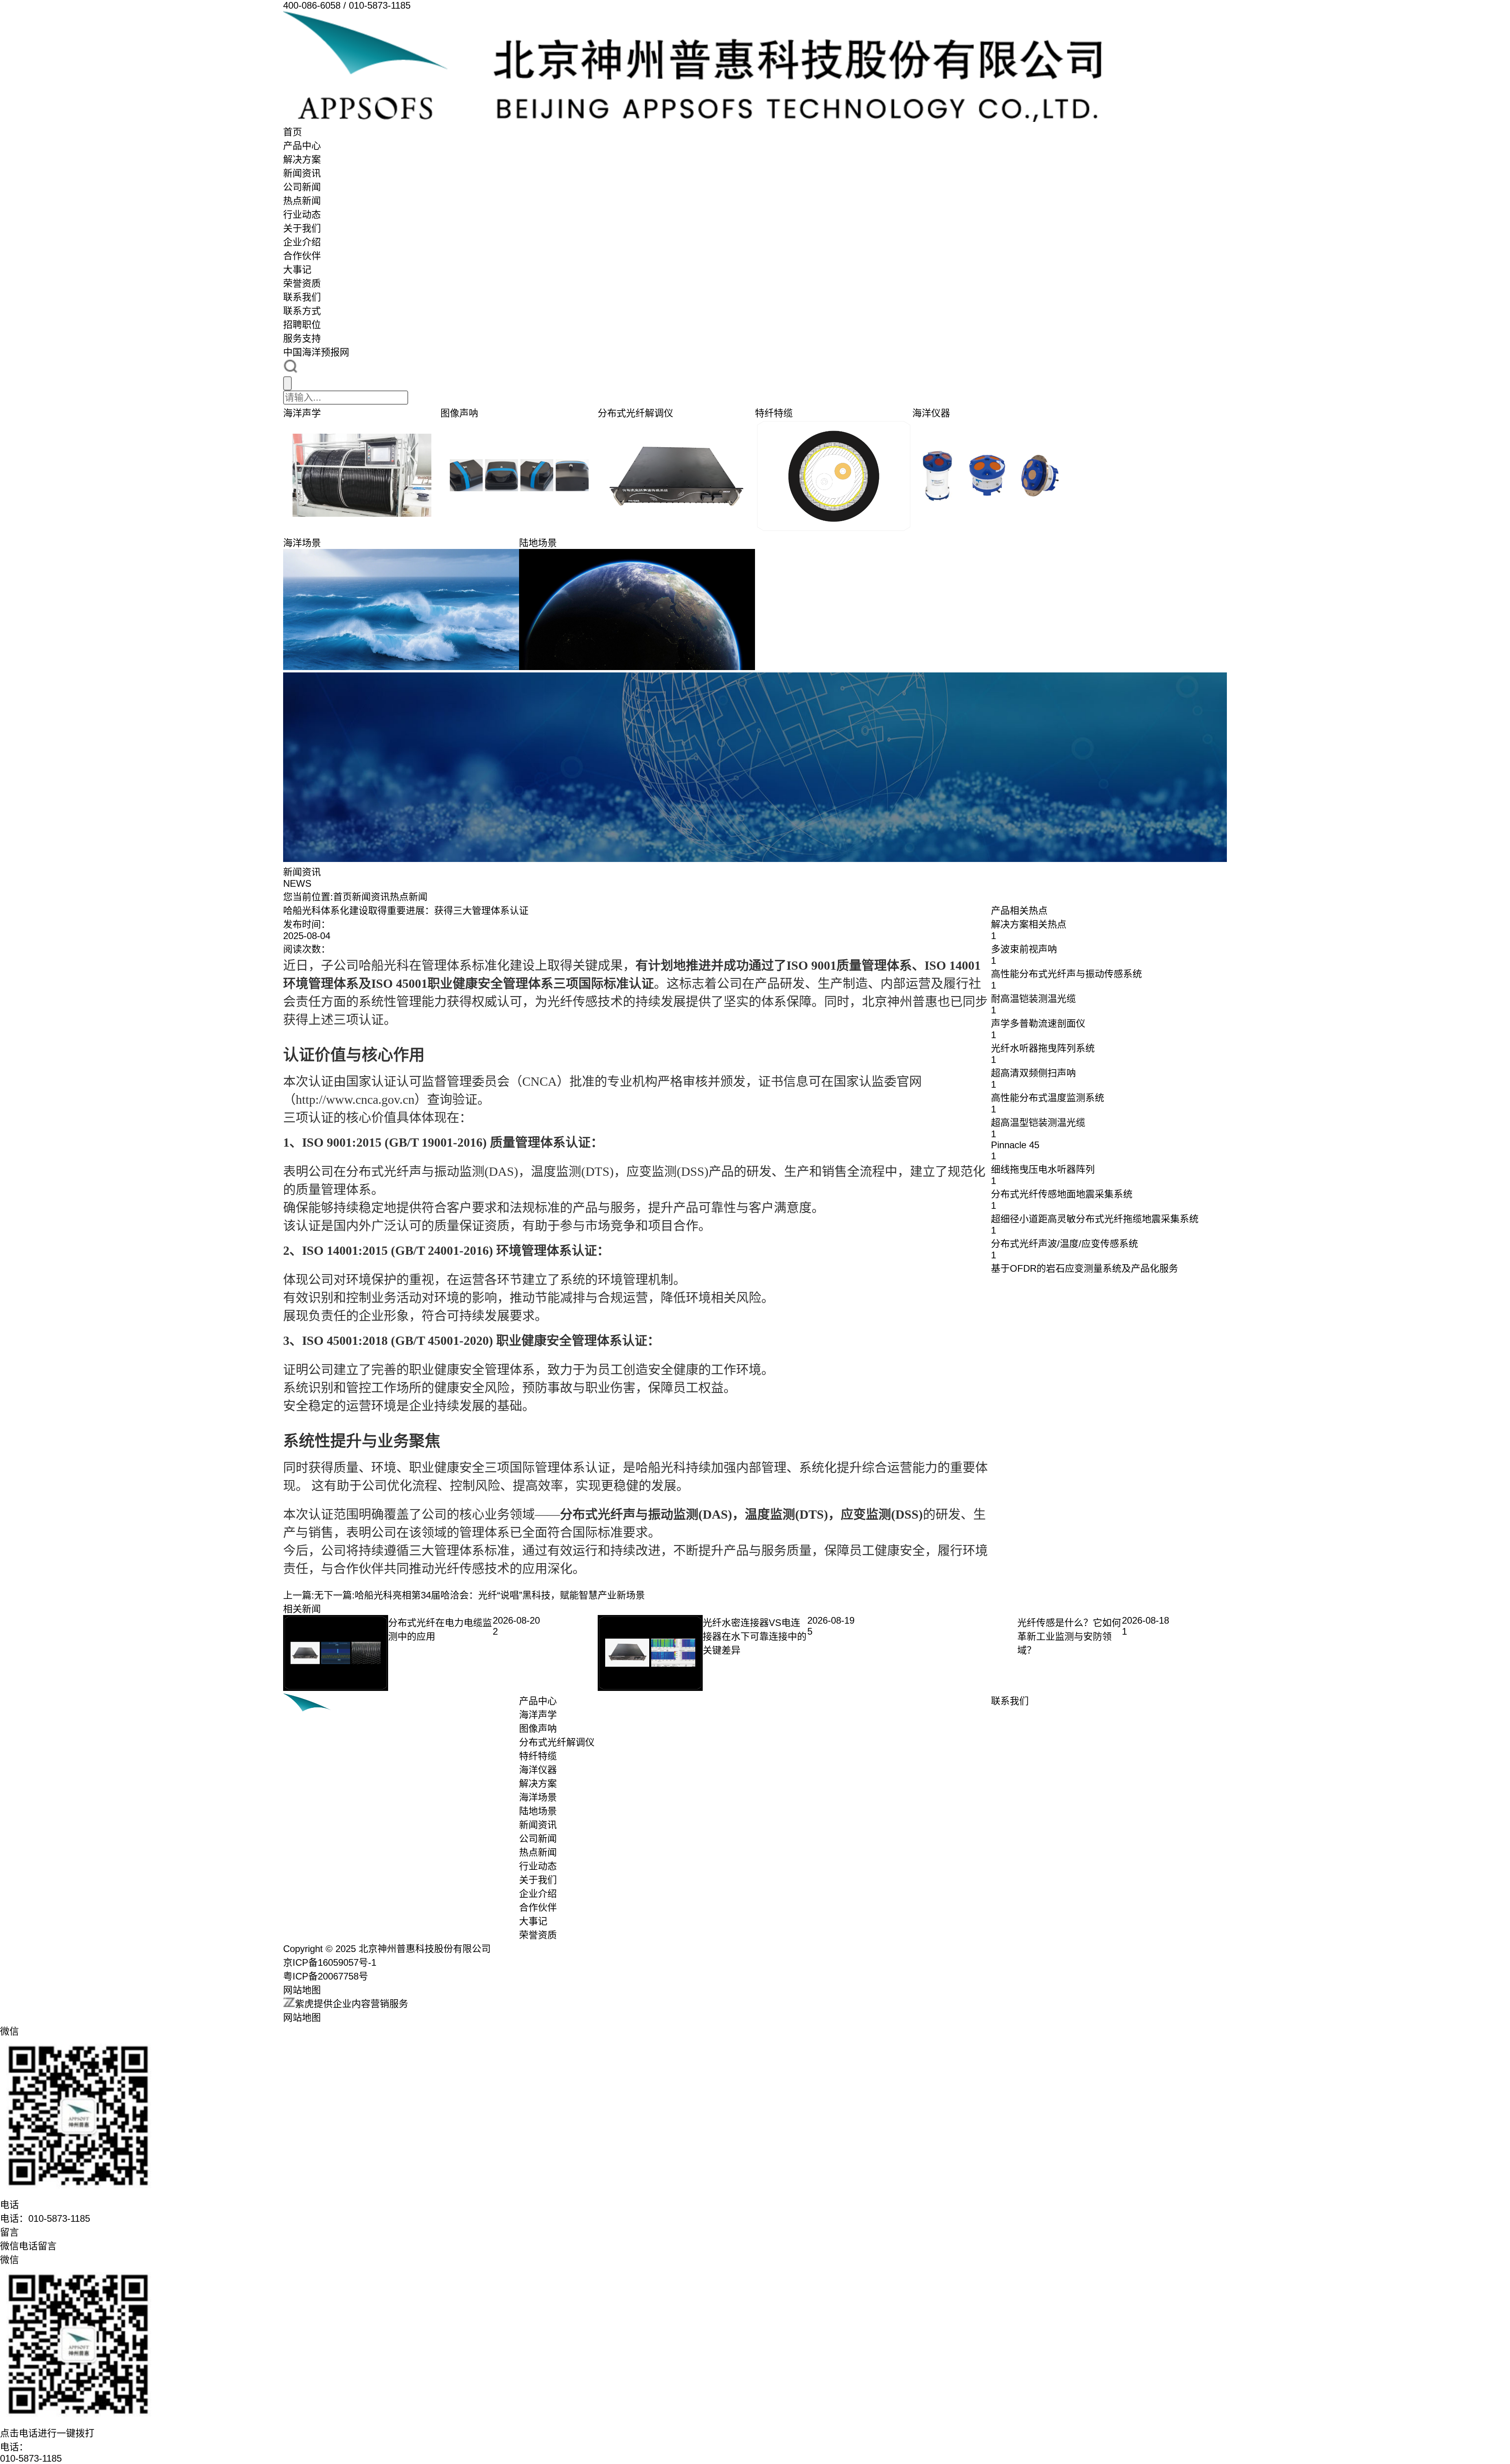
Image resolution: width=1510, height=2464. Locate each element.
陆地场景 (538, 1811)
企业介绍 (302, 242)
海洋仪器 (538, 1770)
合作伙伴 (302, 256)
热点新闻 (302, 201)
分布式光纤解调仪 (557, 1742)
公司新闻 (302, 187)
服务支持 (302, 338)
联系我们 (302, 297)
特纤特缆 (538, 1756)
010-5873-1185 (31, 2458)
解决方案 (302, 159)
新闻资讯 (302, 173)
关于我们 (302, 228)
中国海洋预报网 (316, 352)
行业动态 (302, 215)
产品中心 (302, 146)
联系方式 (302, 311)
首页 (293, 132)
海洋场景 (538, 1797)
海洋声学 (538, 1715)
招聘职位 (302, 325)
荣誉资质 (302, 283)
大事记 (297, 270)
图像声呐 (538, 1728)
